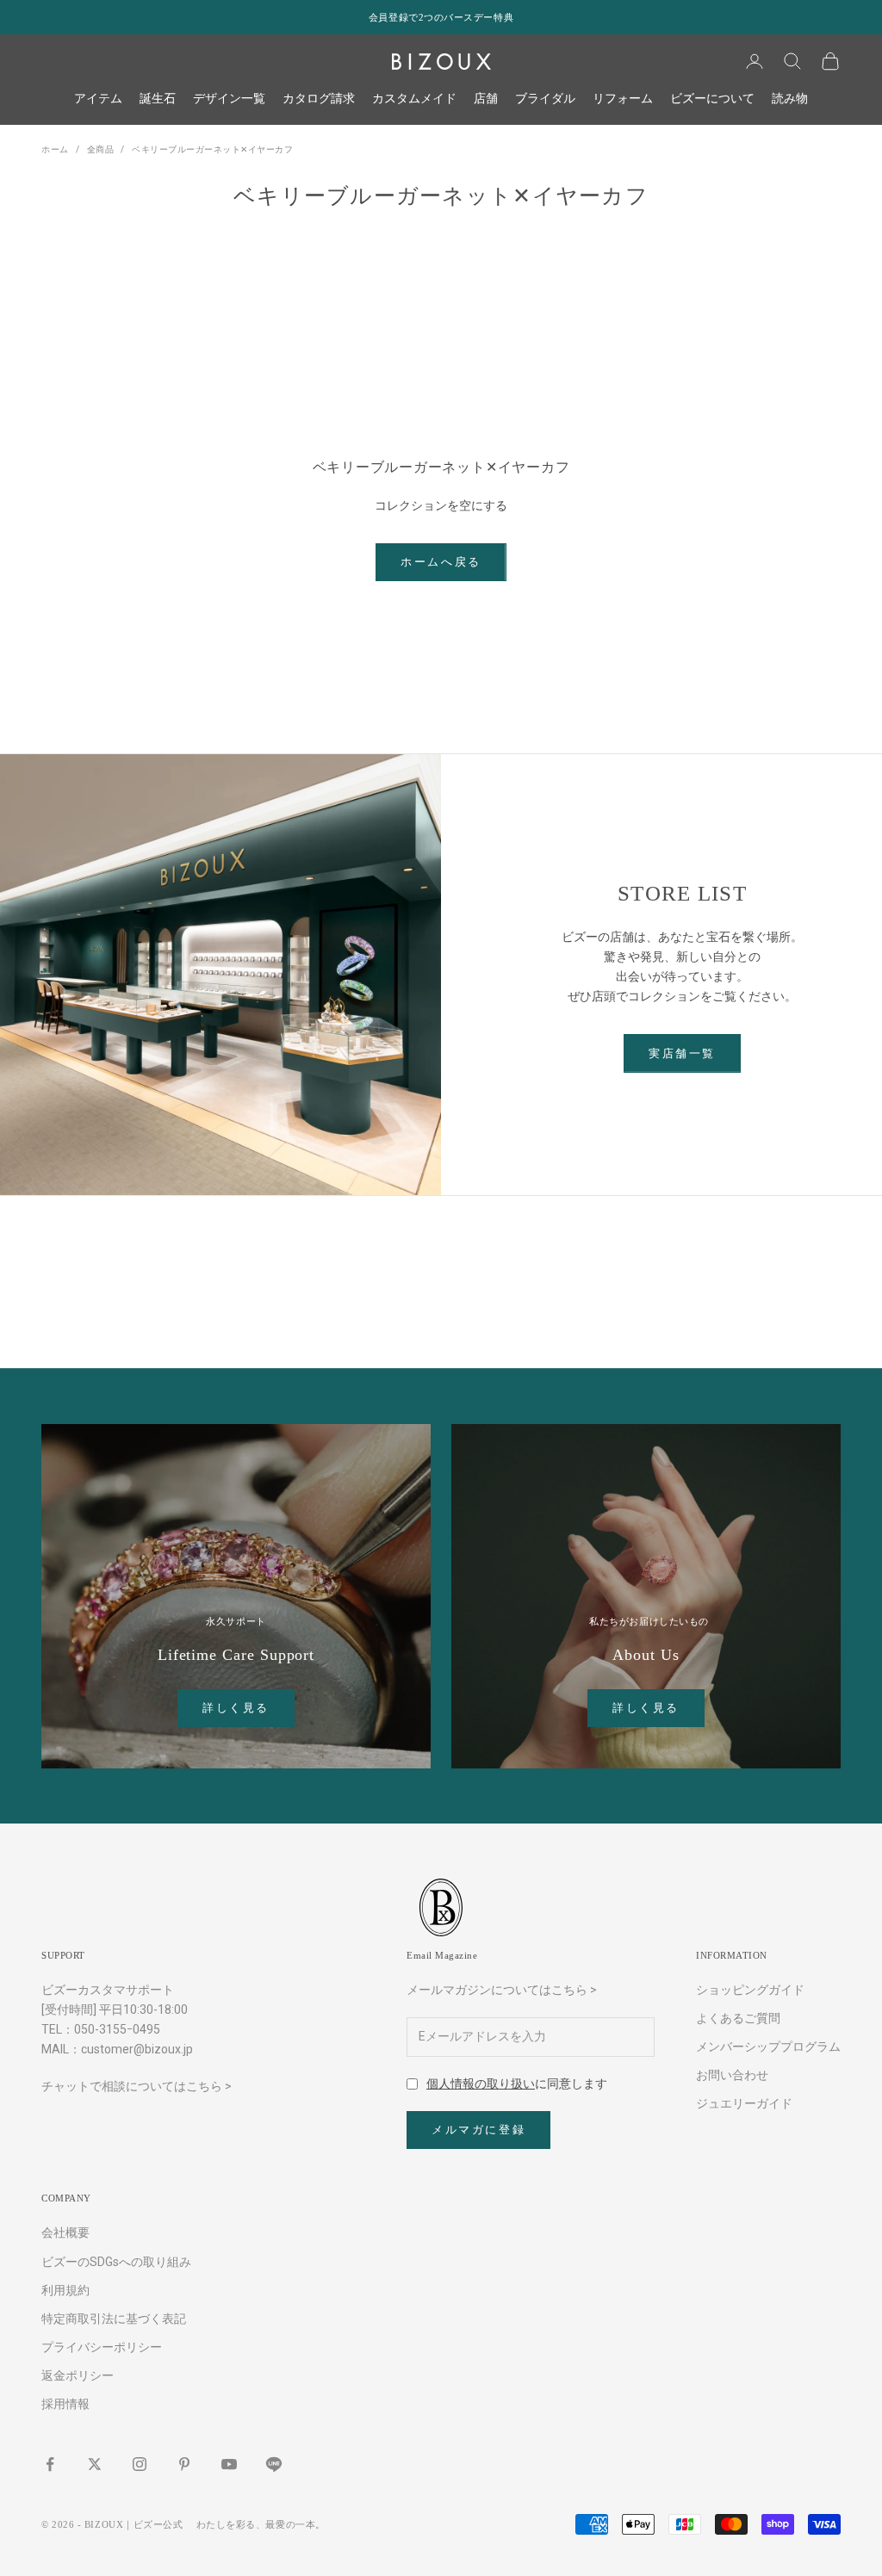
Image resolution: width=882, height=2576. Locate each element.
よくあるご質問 (738, 2018)
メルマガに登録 (478, 2130)
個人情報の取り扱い (481, 2084)
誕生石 (158, 98)
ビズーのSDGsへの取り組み (116, 2262)
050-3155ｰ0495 (117, 2029)
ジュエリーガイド (744, 2103)
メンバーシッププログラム (768, 2047)
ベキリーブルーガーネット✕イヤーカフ (212, 149)
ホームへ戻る (441, 562)
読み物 (790, 98)
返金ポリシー (78, 2375)
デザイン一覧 (229, 98)
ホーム (55, 149)
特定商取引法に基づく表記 (114, 2319)
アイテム (98, 98)
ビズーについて (712, 98)
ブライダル (545, 98)
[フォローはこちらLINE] (274, 2464)
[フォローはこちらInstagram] (140, 2464)
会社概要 (65, 2232)
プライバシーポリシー (102, 2347)
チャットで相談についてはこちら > (137, 2086)
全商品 (101, 149)
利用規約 (65, 2290)
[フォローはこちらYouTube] (229, 2464)
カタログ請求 (319, 98)
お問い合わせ (732, 2075)
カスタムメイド (414, 98)
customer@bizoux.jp (137, 2049)
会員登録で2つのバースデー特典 (441, 17)
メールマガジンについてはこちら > (502, 1990)
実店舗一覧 (682, 1053)
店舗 (486, 98)
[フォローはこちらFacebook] (50, 2464)
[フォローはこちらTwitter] (95, 2464)
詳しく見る (236, 1708)
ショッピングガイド (750, 1990)
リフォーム (623, 98)
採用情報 (65, 2404)
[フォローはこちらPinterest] (184, 2464)
